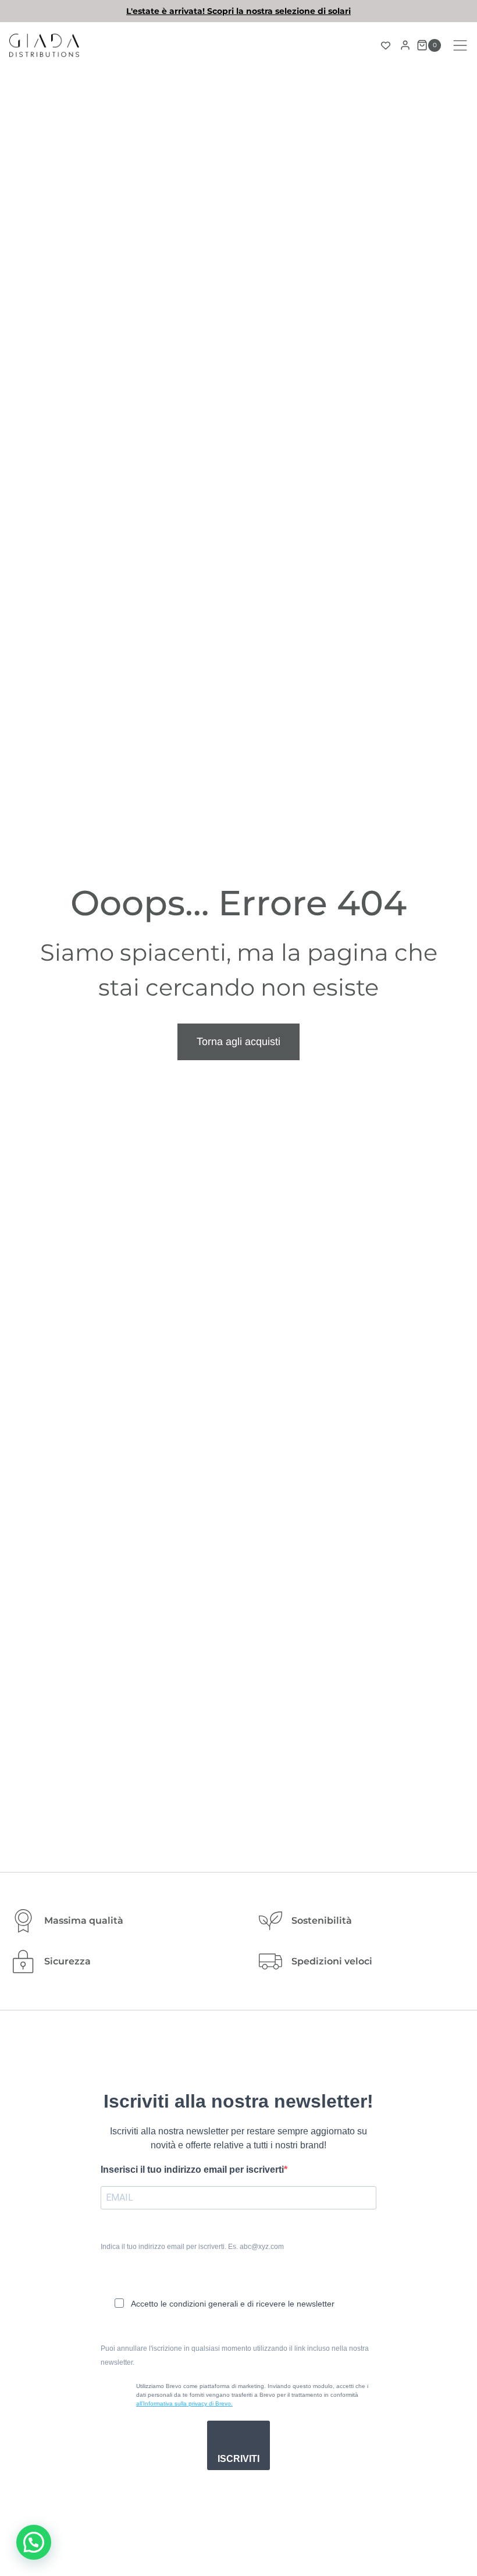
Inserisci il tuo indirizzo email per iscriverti (192, 2170)
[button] (34, 2542)
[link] (238, 11)
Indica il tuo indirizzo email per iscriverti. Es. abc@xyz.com (192, 2247)
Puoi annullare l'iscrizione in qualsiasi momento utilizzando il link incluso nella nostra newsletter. (235, 2355)
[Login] (405, 45)
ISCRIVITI (238, 2459)
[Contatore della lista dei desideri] (386, 45)
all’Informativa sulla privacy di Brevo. (184, 2403)
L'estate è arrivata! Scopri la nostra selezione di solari (238, 11)
